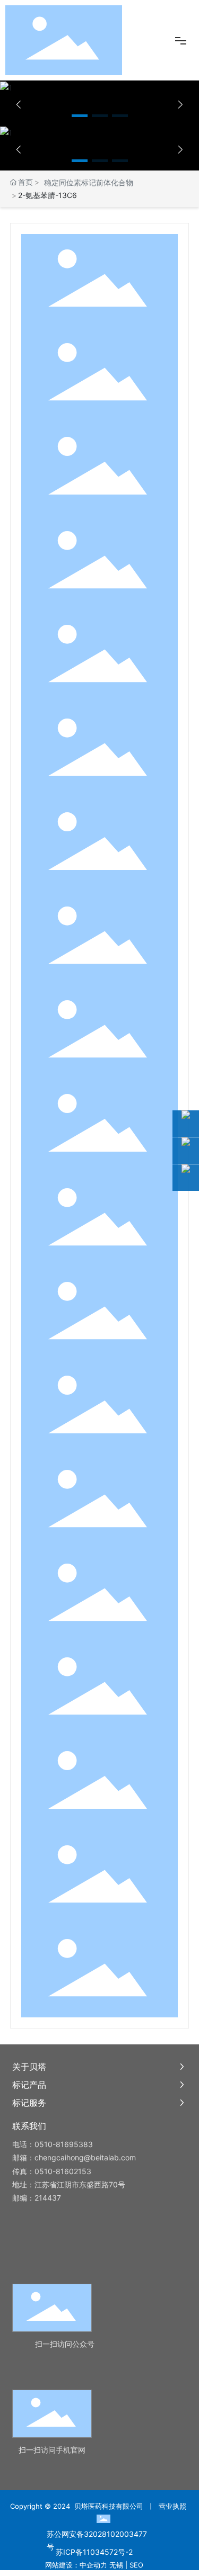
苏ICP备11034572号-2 (94, 2552)
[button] (80, 116)
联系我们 (29, 2126)
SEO (136, 2565)
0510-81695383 (64, 2144)
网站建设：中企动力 (76, 2565)
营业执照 (172, 2506)
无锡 (116, 2565)
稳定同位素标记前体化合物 (89, 182)
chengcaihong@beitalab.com (85, 2157)
